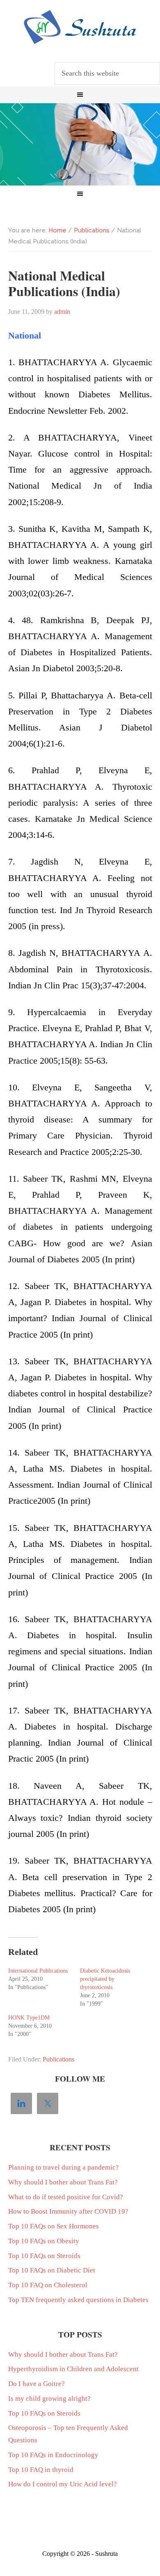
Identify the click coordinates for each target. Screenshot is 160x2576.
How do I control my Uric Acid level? (63, 2484)
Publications (58, 2059)
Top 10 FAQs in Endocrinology (53, 2455)
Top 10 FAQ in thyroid (41, 2470)
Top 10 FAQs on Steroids (44, 2256)
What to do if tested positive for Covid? (66, 2197)
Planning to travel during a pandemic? (64, 2167)
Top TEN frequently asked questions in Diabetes (78, 2300)
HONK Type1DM (29, 2018)
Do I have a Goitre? (37, 2384)
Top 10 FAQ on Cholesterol (48, 2285)
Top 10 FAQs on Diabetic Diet (52, 2270)
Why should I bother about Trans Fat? (63, 2182)
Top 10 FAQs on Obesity (44, 2241)
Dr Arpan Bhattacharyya (80, 27)
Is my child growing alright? (49, 2399)
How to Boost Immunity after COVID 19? (68, 2211)
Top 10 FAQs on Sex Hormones (54, 2226)
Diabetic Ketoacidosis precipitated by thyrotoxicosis (105, 1979)
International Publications (38, 1971)
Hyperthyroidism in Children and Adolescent (73, 2369)
